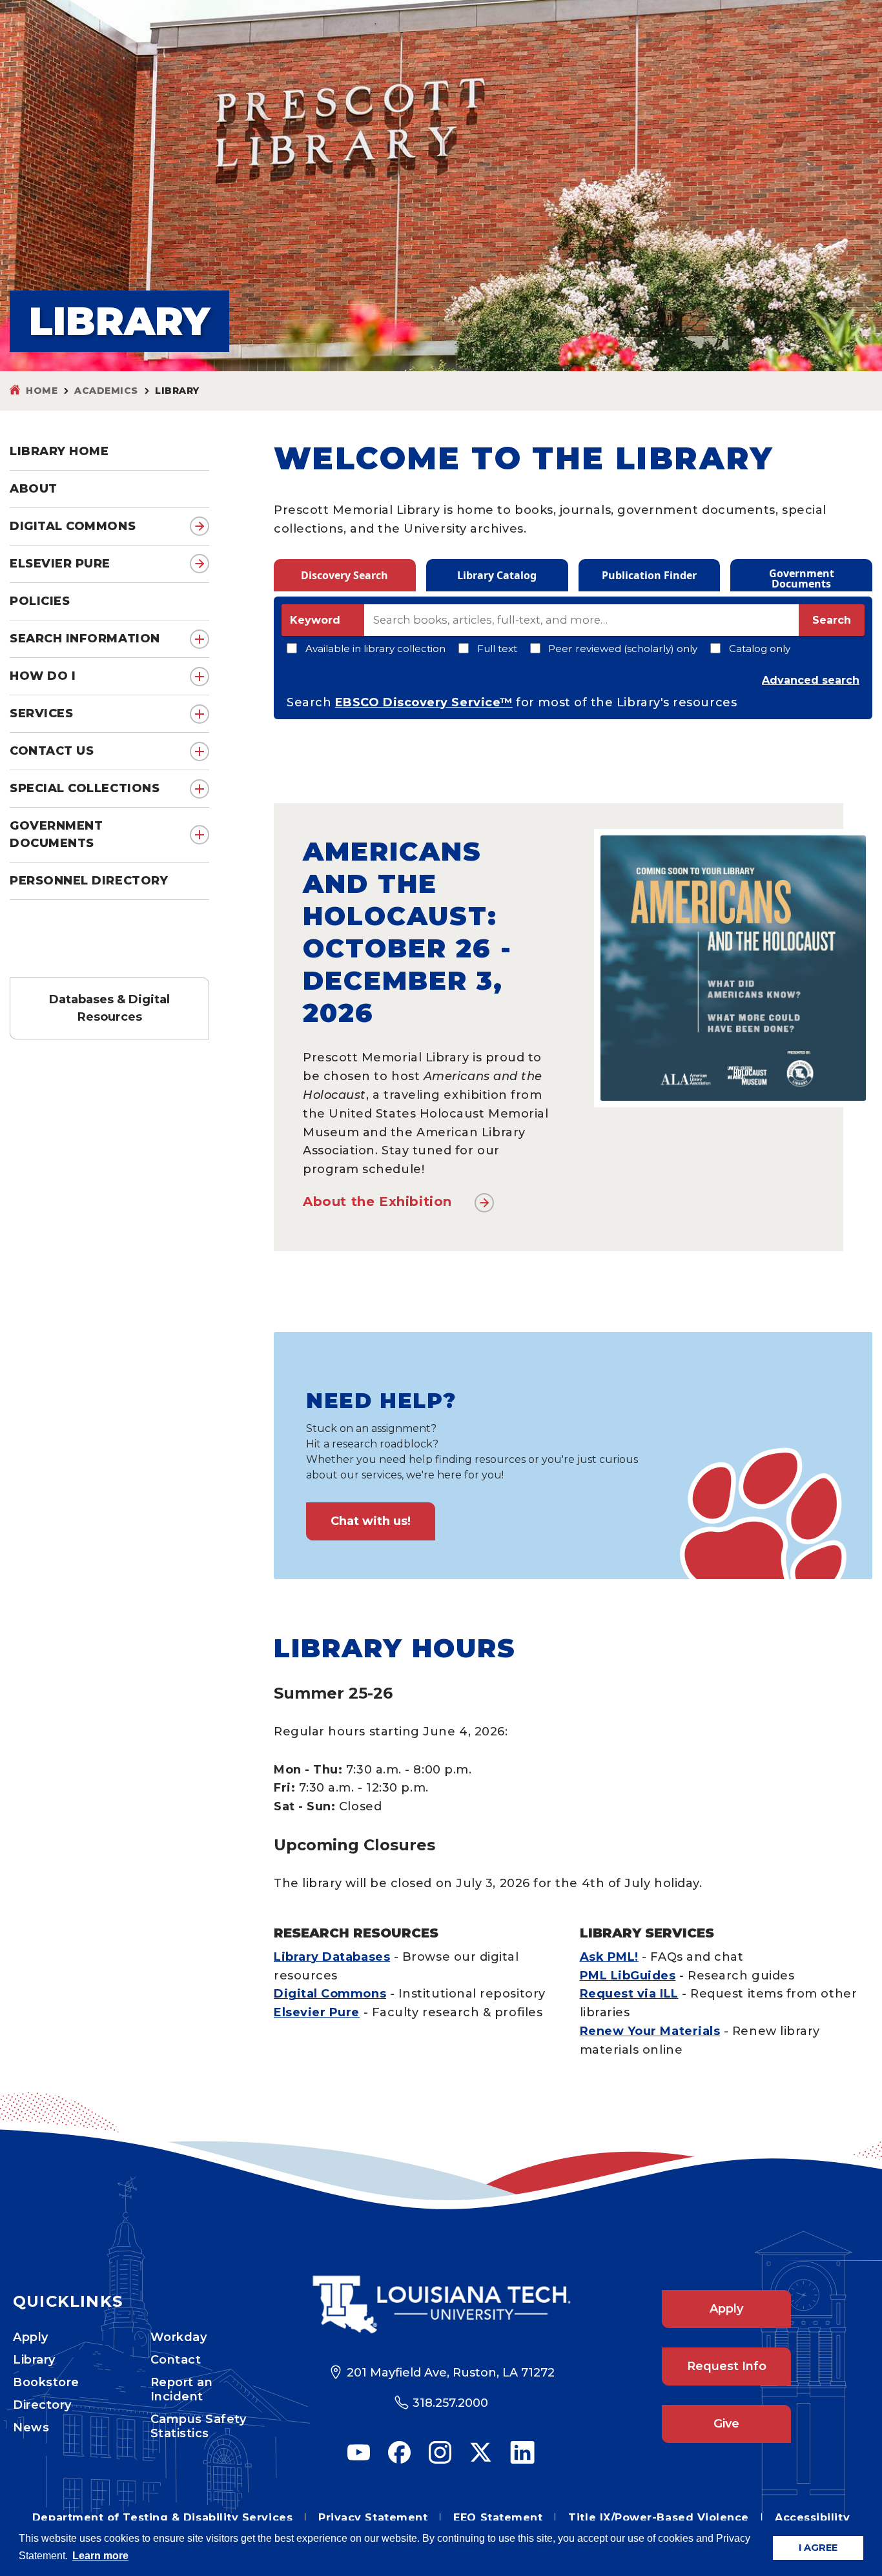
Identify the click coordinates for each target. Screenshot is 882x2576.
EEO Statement (498, 2518)
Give (726, 2424)
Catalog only (760, 649)
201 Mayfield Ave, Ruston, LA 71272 (451, 2373)
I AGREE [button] (818, 2548)
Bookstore (46, 2382)
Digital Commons (73, 526)
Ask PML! (609, 1957)
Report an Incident (182, 2389)
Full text (497, 649)
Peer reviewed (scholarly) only (623, 649)
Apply (31, 2337)
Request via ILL (629, 1994)
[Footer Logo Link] (441, 2305)
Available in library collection (375, 649)
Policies (40, 601)
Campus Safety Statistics (199, 2426)
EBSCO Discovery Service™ (424, 702)
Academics (106, 391)
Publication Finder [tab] (649, 575)
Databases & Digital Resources (109, 1008)
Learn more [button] (100, 2556)
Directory (42, 2405)
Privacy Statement (373, 2518)
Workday (179, 2337)
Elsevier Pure (60, 564)
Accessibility (812, 2518)
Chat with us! (371, 1521)
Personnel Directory (89, 881)
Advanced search (811, 680)
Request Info (727, 2366)
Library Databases (332, 1957)
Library (34, 2360)
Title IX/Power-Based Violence (659, 2518)
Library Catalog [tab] (497, 575)
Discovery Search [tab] (344, 575)
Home (42, 391)
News (31, 2428)
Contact (176, 2360)
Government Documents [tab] (802, 578)
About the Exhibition (377, 1201)
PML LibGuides (628, 1976)
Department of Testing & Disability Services (162, 2518)
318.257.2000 (450, 2403)
